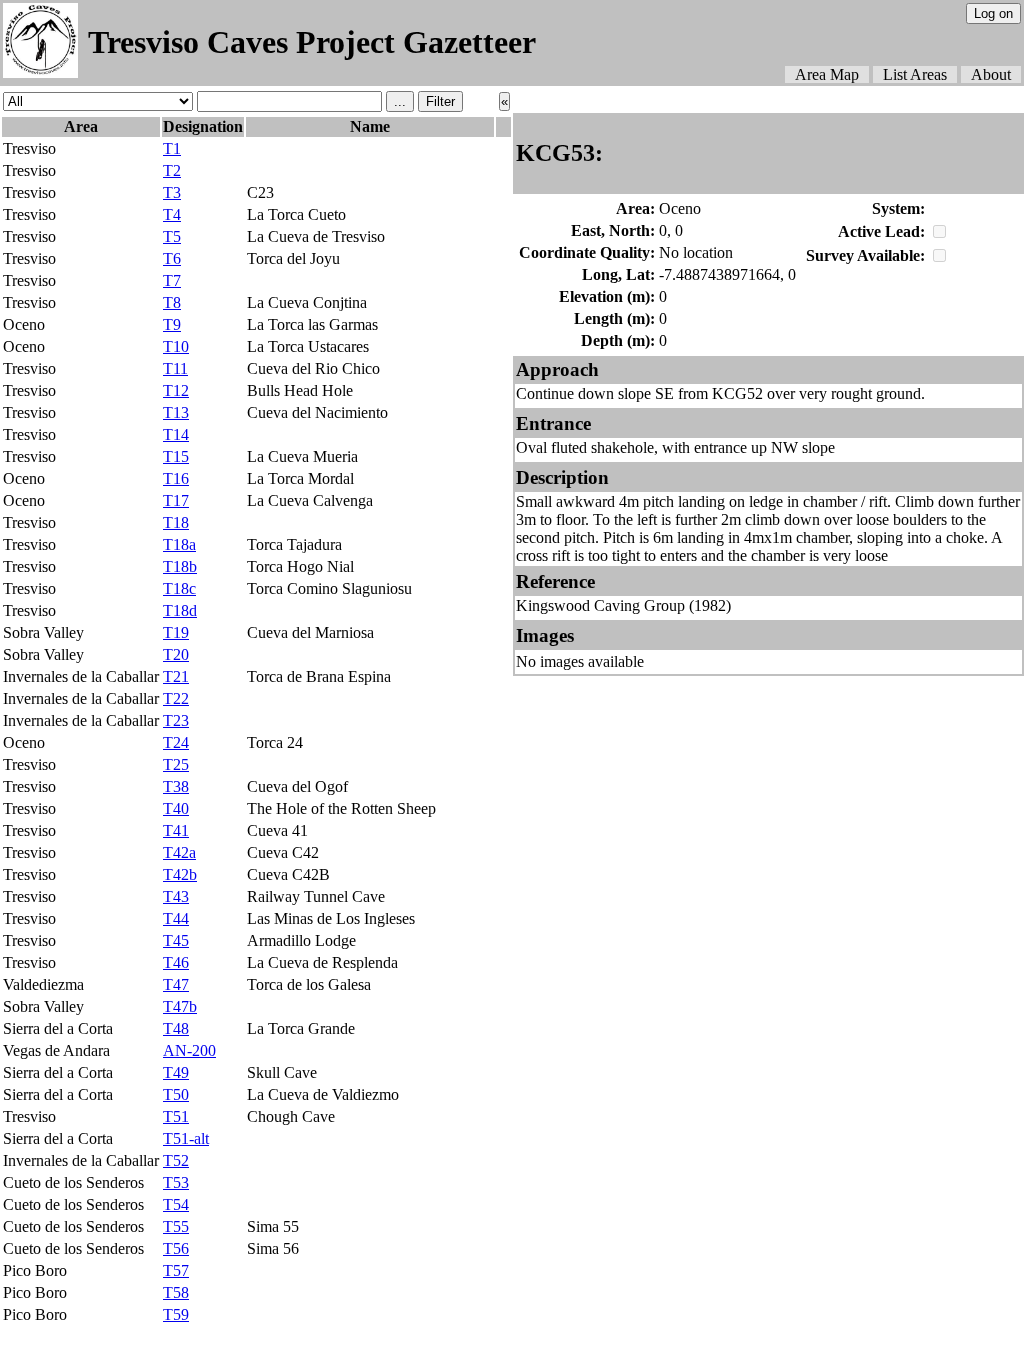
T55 (176, 1226)
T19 (176, 632)
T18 (176, 522)
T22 (176, 698)
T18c (179, 588)
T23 (176, 720)
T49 (176, 1072)
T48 (176, 1028)
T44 (176, 918)
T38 (176, 786)
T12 (176, 390)
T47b (180, 1006)
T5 (172, 236)
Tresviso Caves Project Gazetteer (312, 42)
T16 (176, 478)
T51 (176, 1116)
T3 (172, 192)
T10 (176, 346)
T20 (176, 654)
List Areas (915, 74)
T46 (176, 962)
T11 (175, 368)
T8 (172, 302)
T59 (176, 1314)
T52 (176, 1160)
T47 (176, 984)
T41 (176, 830)
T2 (172, 170)
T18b (180, 566)
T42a (179, 852)
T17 (176, 500)
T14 (176, 434)
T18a (179, 544)
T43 (176, 896)
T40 (176, 808)
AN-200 (189, 1050)
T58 (176, 1292)
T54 (176, 1204)
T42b (180, 874)
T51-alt (186, 1138)
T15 (176, 456)
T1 (172, 148)
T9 (172, 324)
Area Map (827, 74)
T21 (176, 676)
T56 (176, 1248)
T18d (180, 610)
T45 (176, 940)
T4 (172, 214)
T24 (176, 742)
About (991, 74)
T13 (176, 412)
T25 (176, 764)
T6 (172, 258)
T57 (176, 1270)
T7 (172, 280)
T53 (176, 1182)
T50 (176, 1094)
